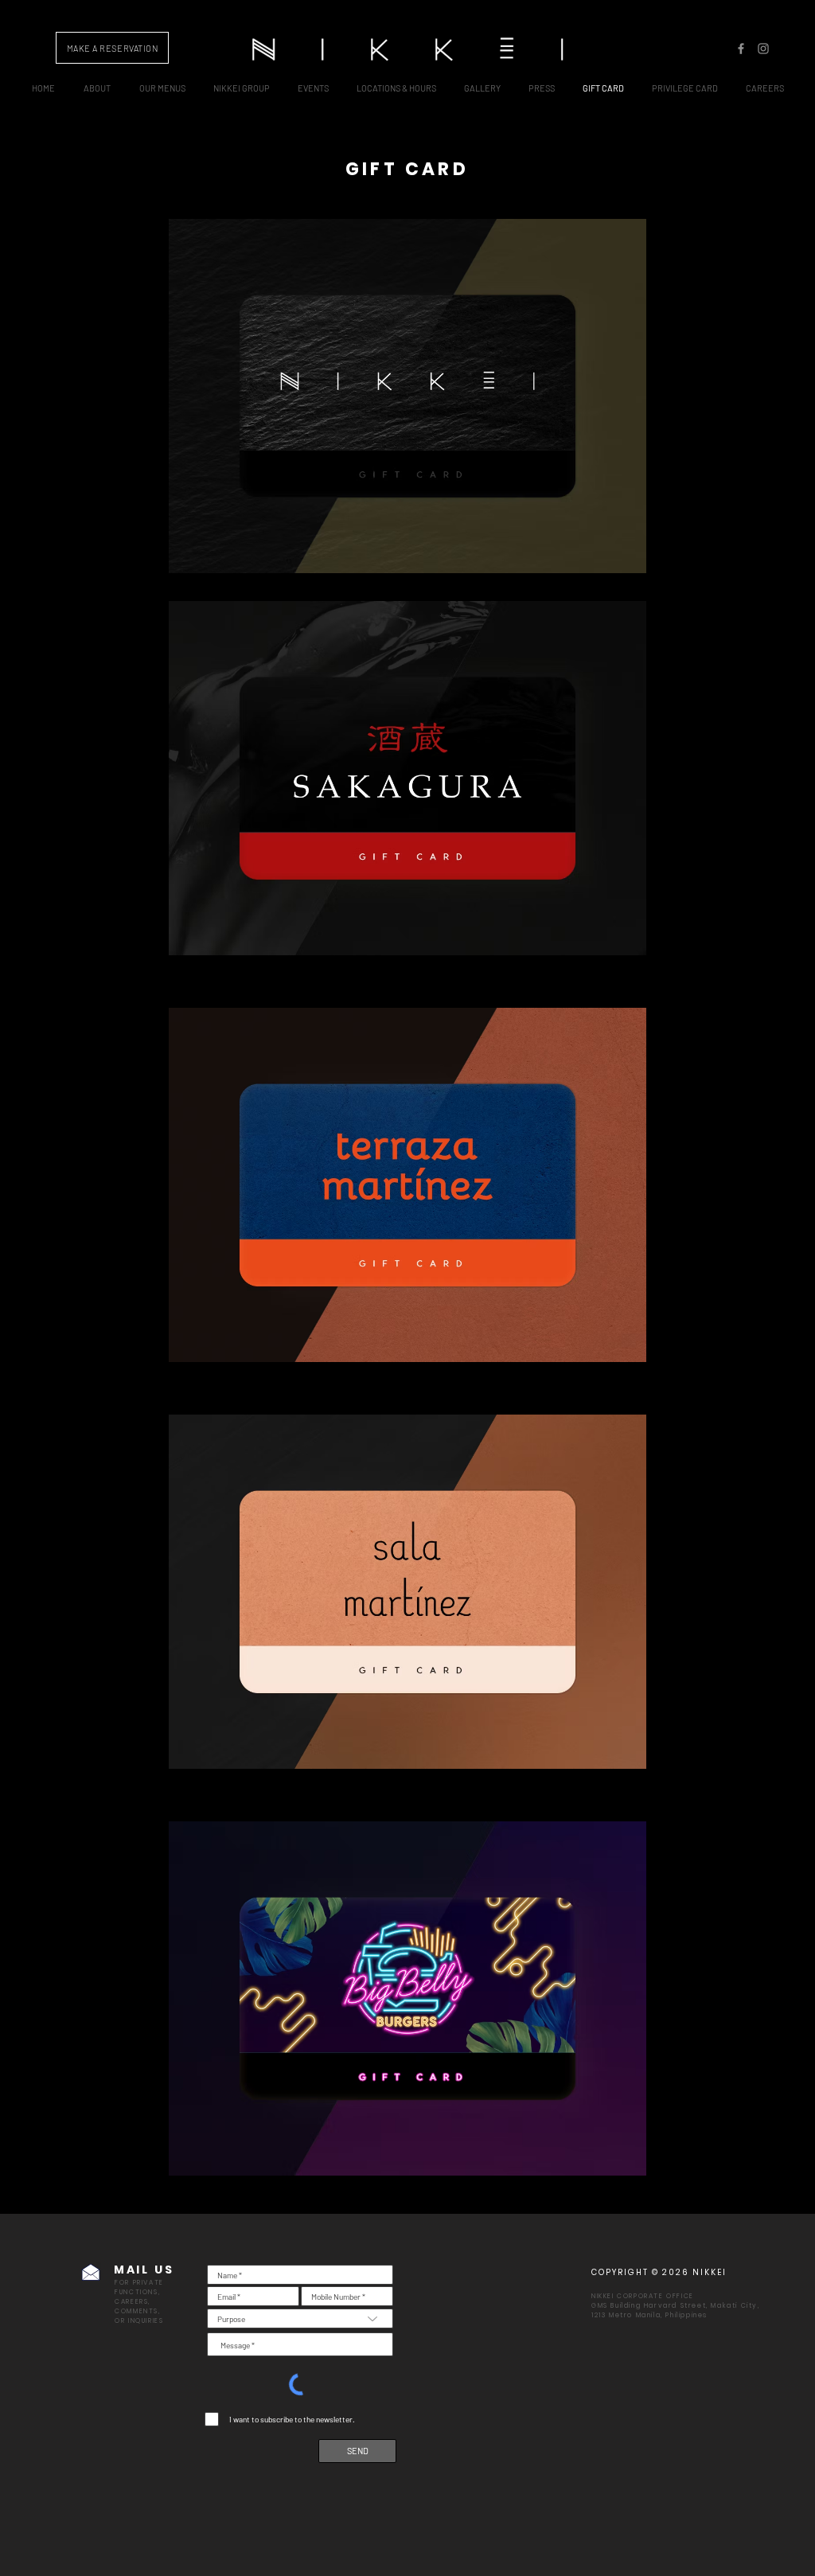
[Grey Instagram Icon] (763, 49)
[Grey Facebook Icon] (741, 49)
